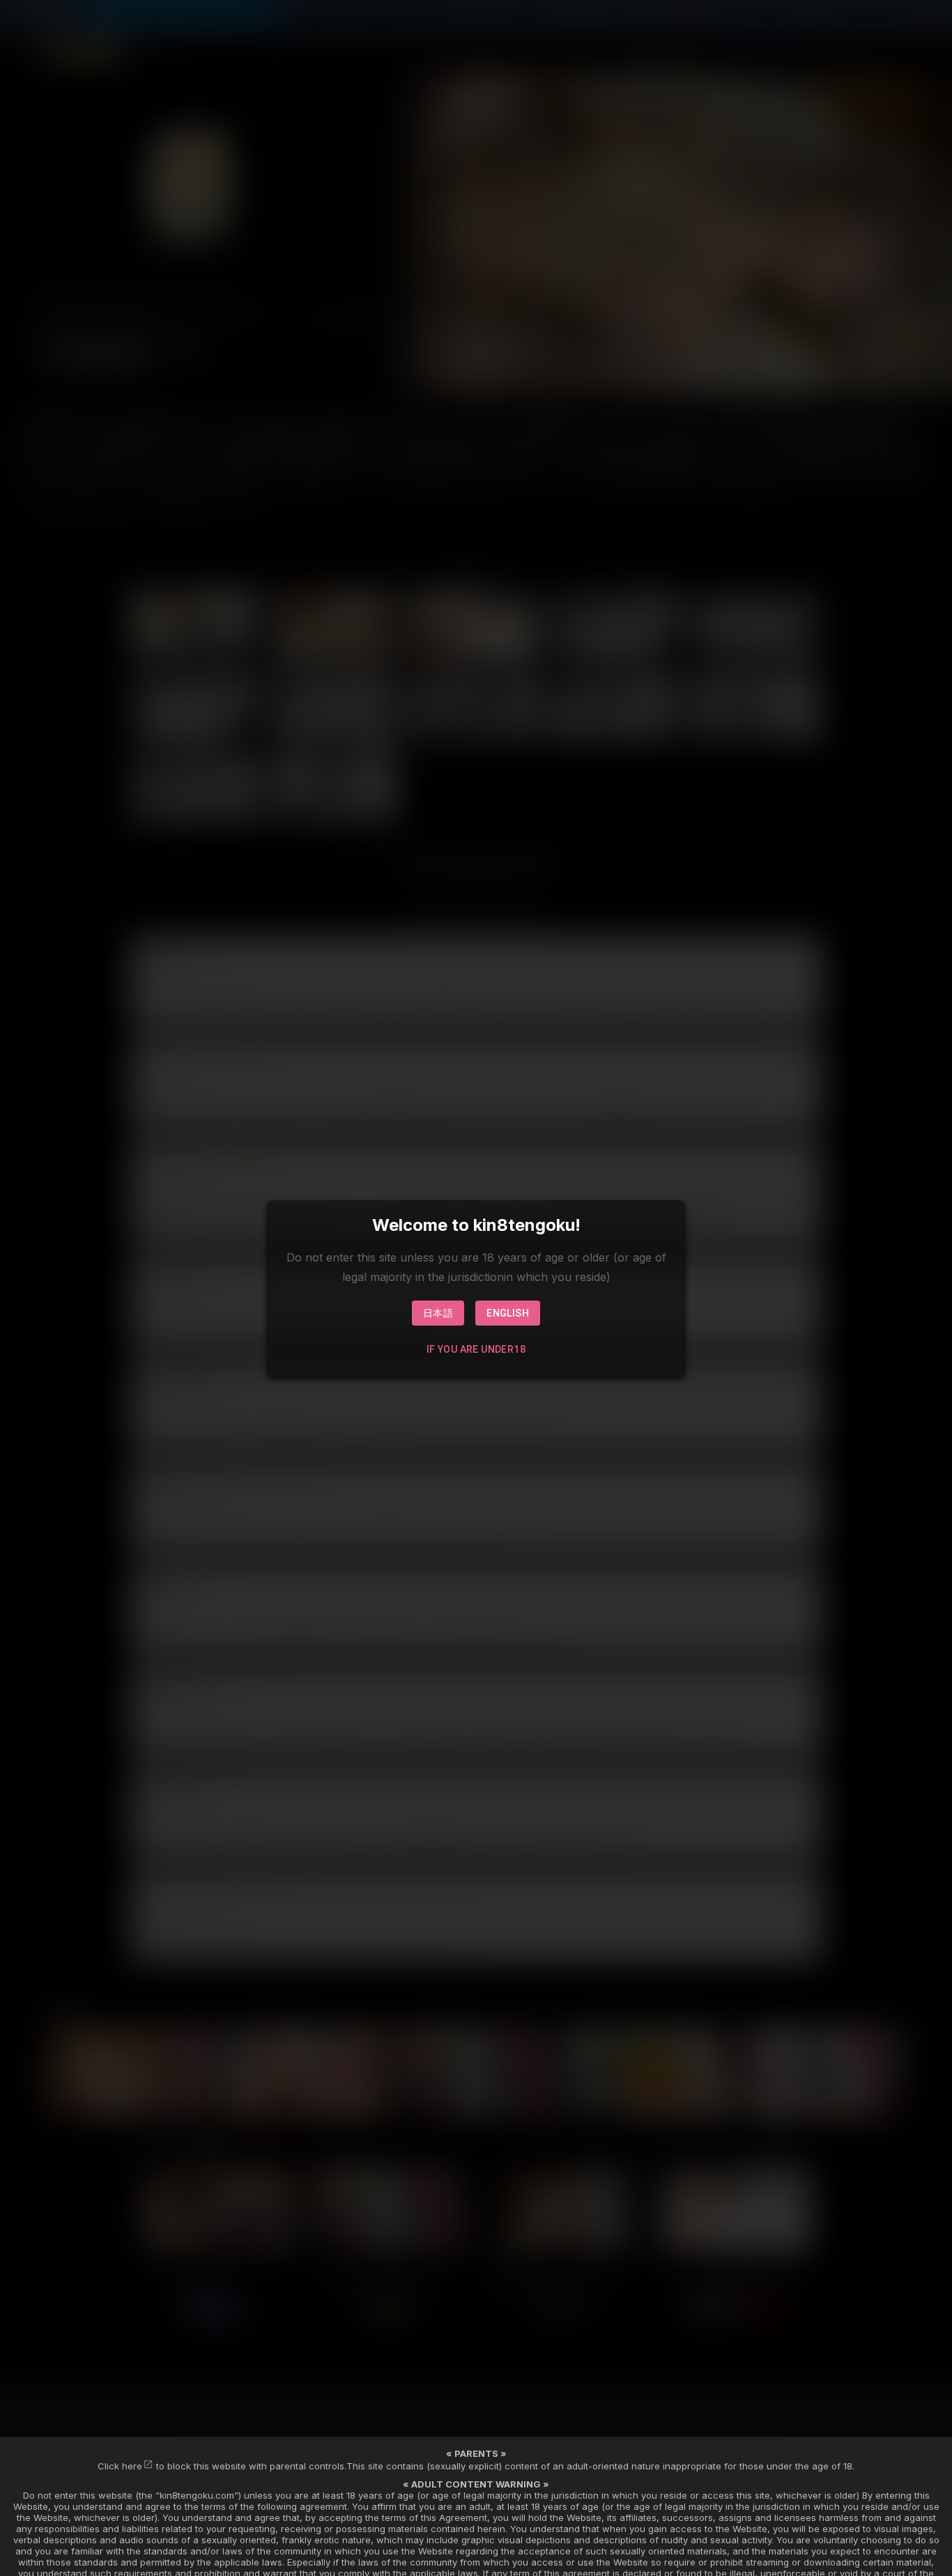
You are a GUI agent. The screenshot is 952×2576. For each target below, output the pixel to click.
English (508, 1313)
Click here (120, 2466)
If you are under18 (476, 1349)
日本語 (438, 1313)
